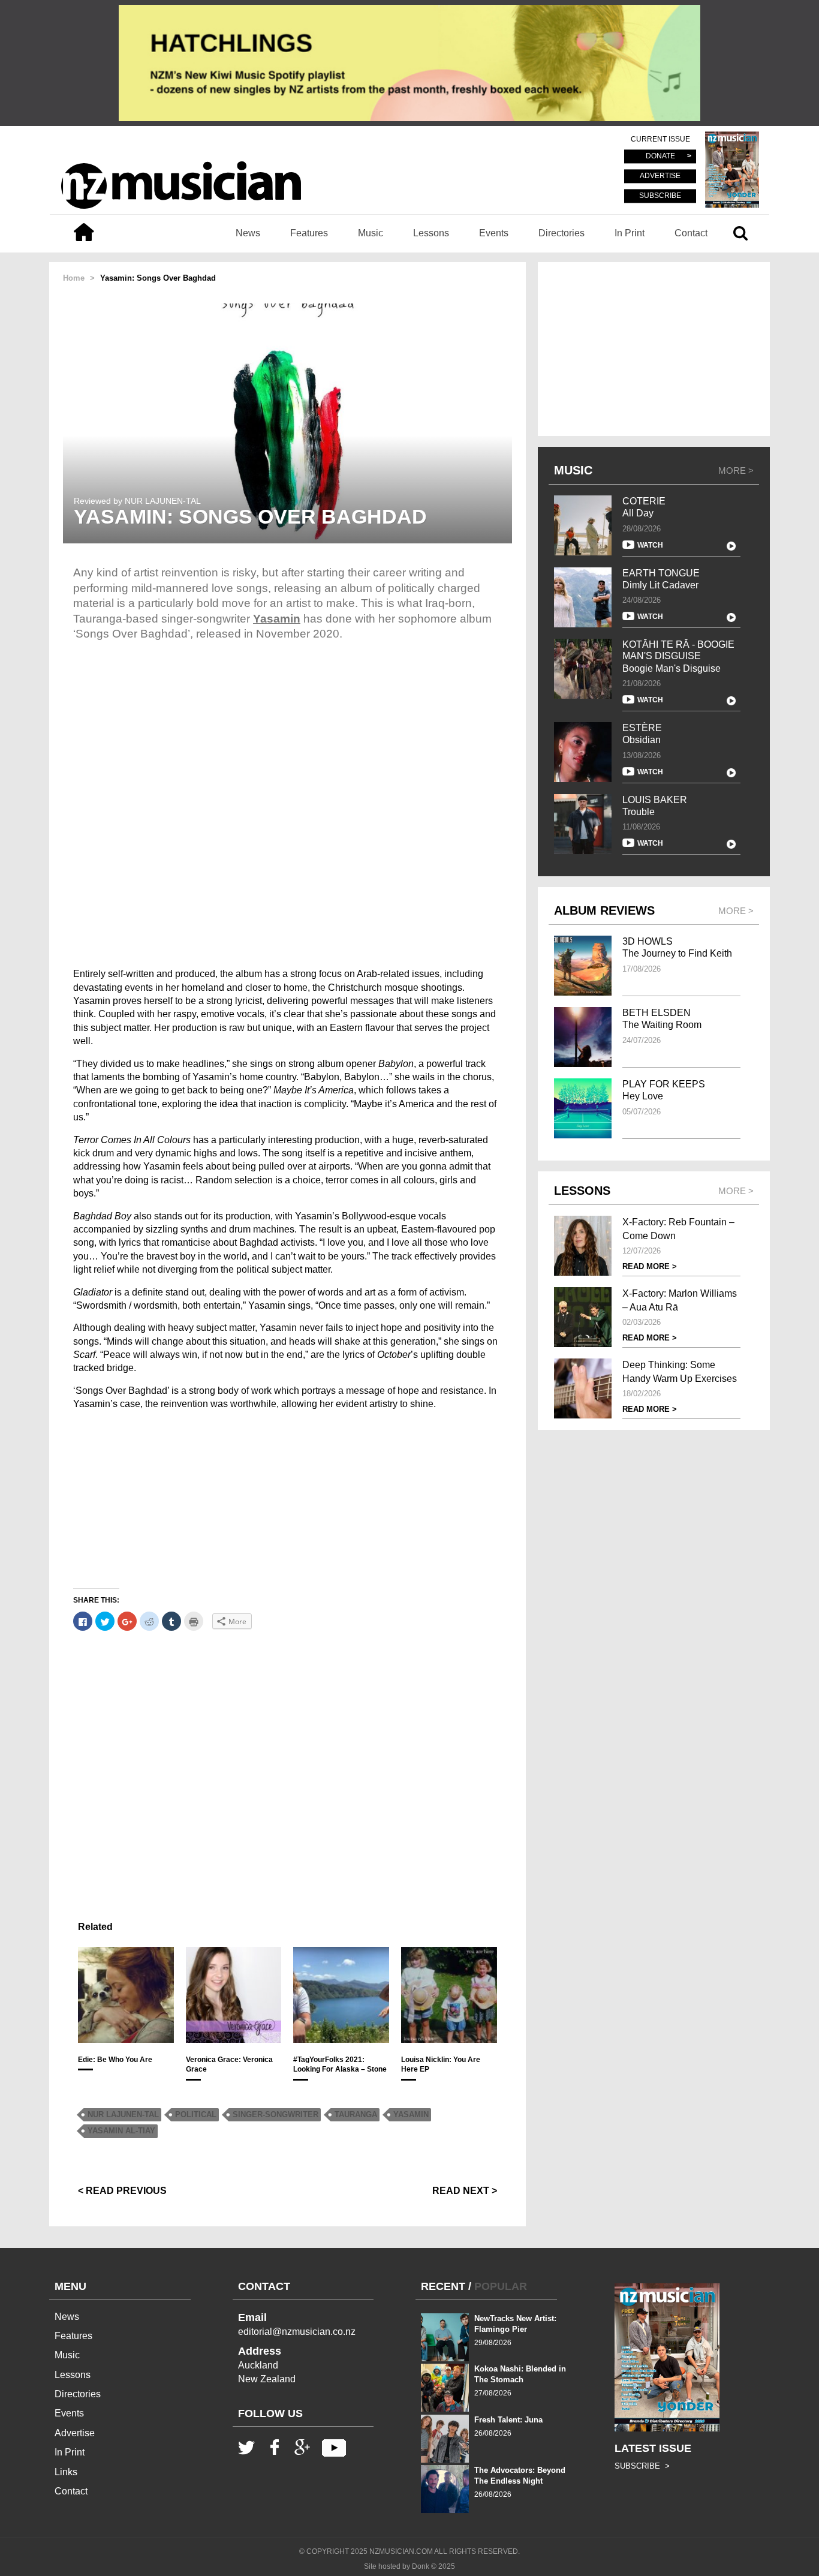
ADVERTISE (660, 176)
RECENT (443, 2286)
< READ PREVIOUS (122, 2191)
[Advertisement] (287, 1504)
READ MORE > (650, 1266)
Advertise (75, 2433)
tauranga (356, 2114)
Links (66, 2472)
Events (494, 233)
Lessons (431, 233)
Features (309, 233)
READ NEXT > (465, 2191)
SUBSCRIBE (660, 196)
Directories (561, 233)
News (248, 233)
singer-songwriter (275, 2114)
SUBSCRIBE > (642, 2466)
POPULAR (501, 2286)
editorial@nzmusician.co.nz (297, 2332)
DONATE (660, 157)
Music (371, 233)
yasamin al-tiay (121, 2131)
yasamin (411, 2114)
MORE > (736, 471)
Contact (691, 233)
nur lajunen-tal (123, 2114)
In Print (630, 233)
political (196, 2114)
